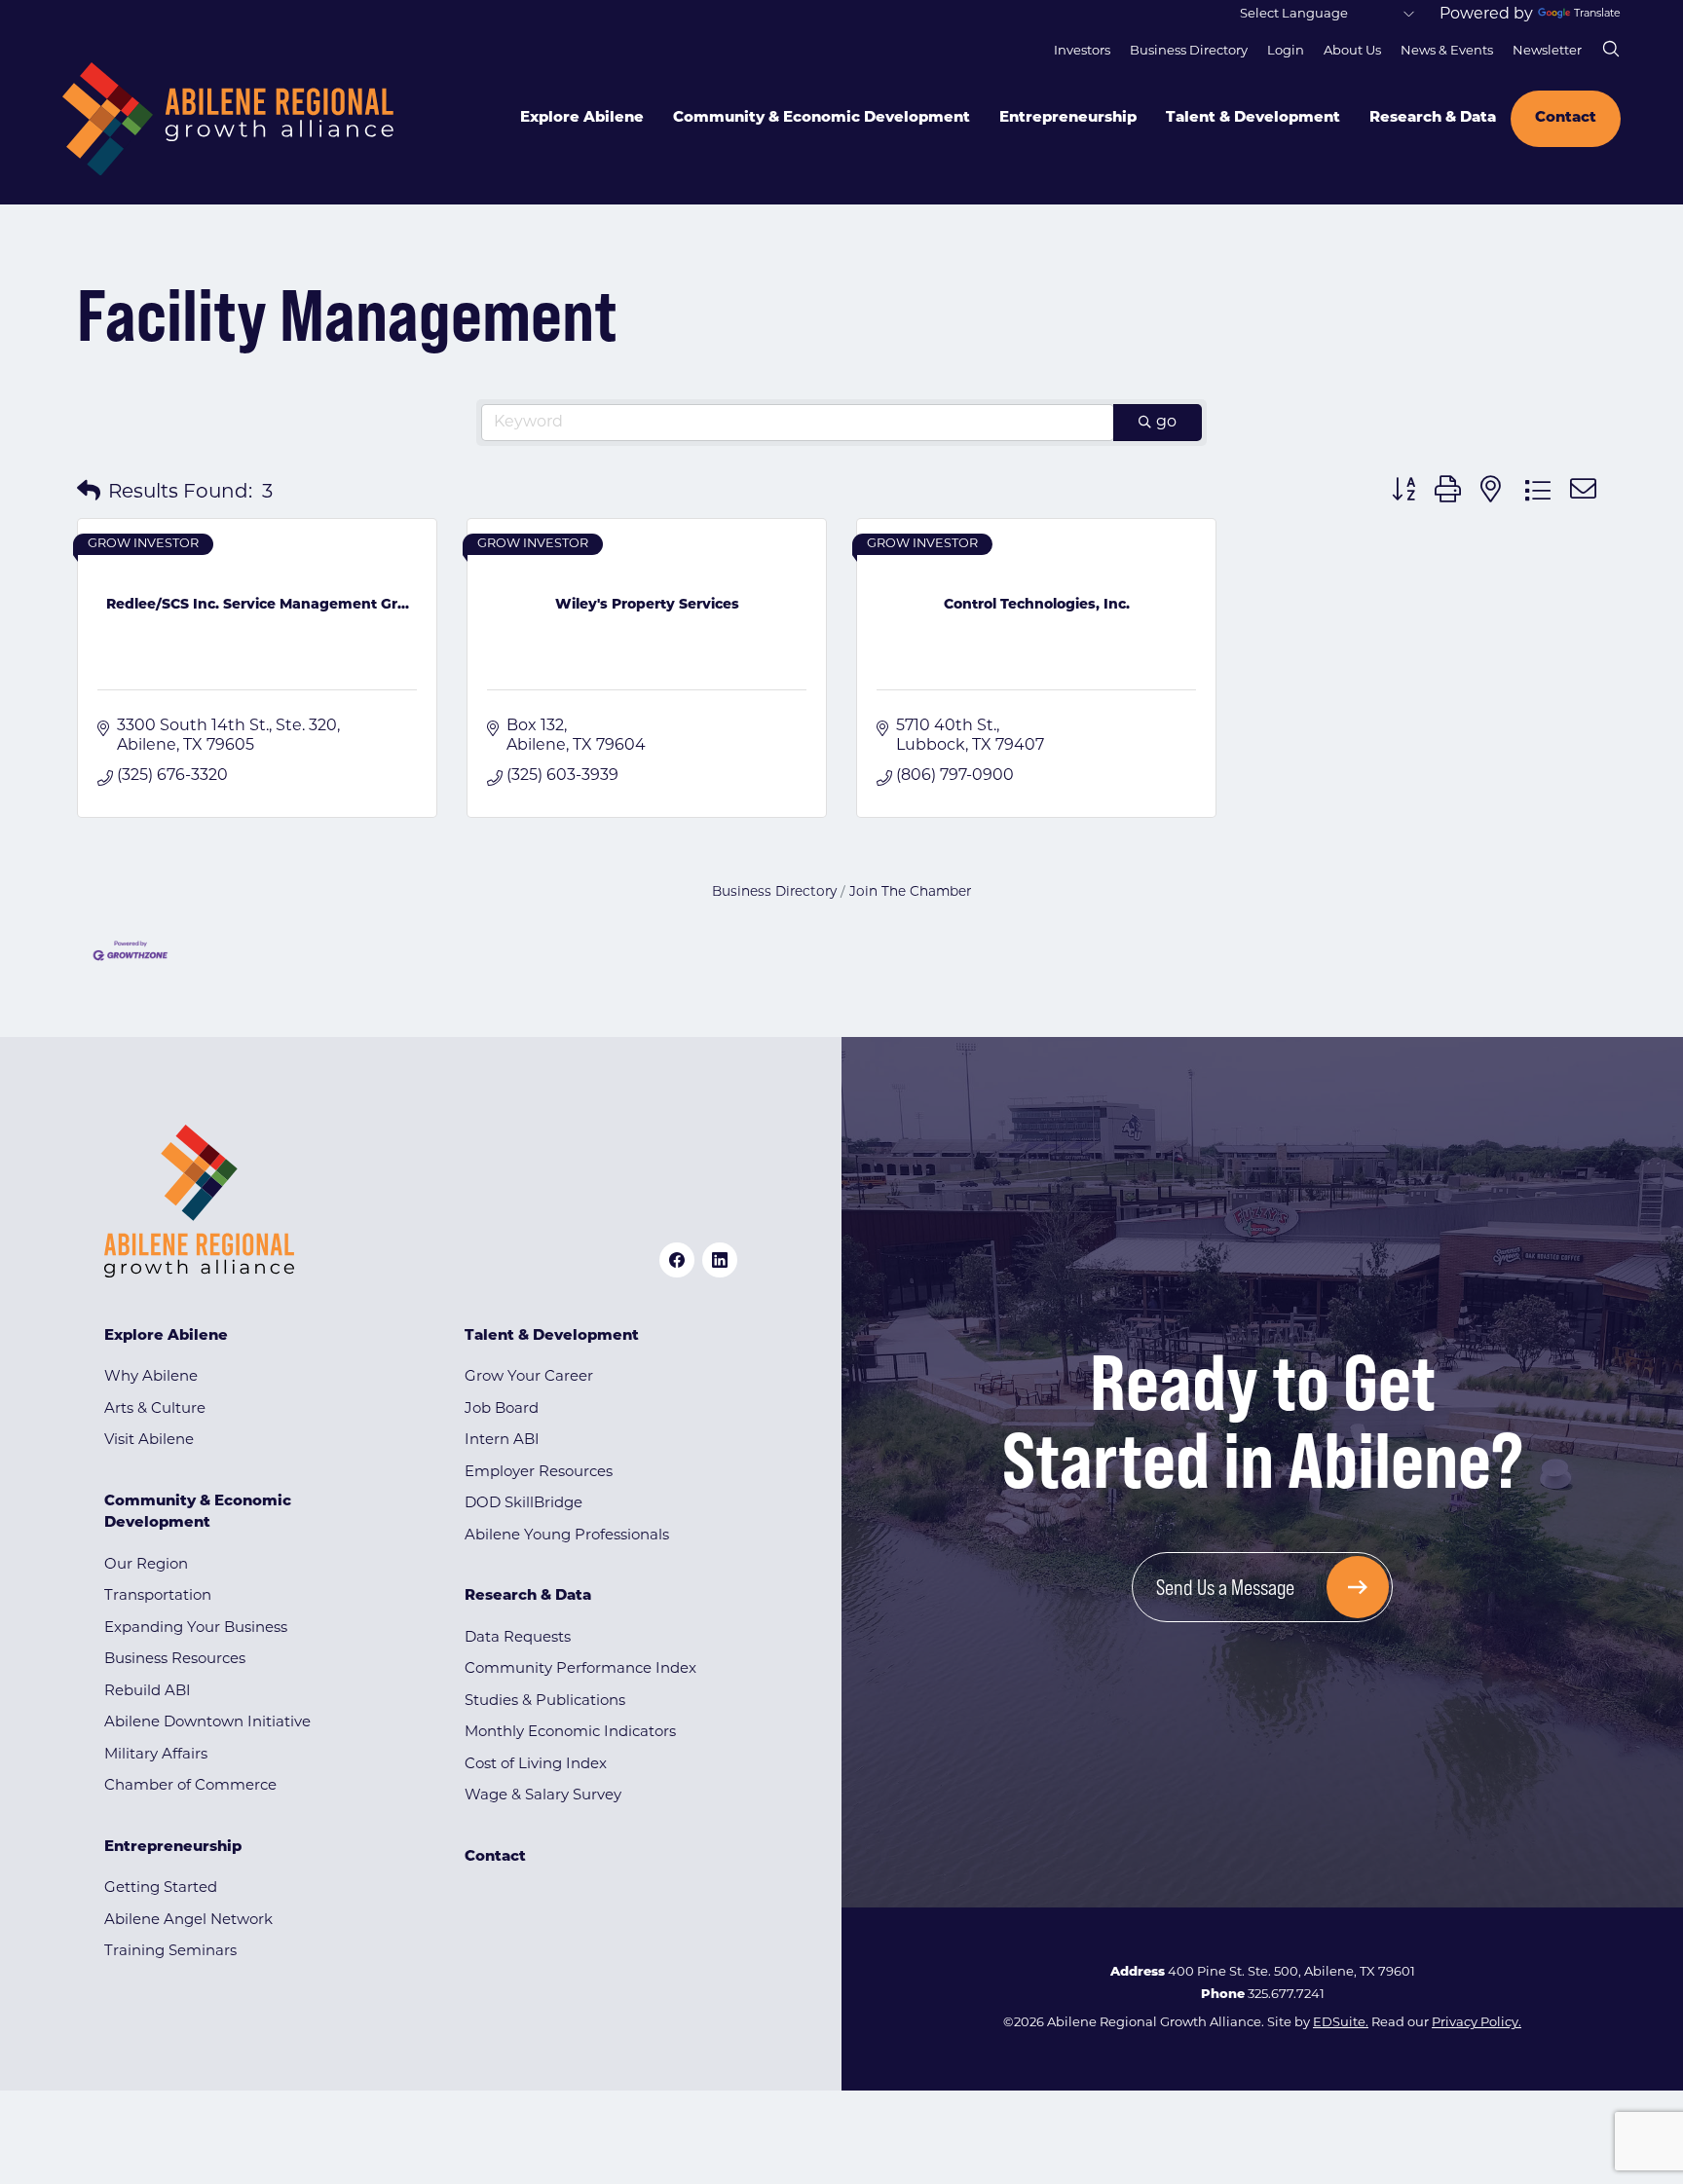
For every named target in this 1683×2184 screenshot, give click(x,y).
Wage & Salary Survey (543, 1796)
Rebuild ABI (148, 1692)
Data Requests (518, 1638)
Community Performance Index (580, 1669)
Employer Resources (539, 1473)
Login (1286, 51)
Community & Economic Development (822, 118)
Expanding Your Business (196, 1629)
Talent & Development (1253, 118)
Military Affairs (156, 1755)
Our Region (146, 1565)
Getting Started (161, 1888)
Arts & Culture (155, 1409)
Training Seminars (170, 1952)
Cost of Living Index (536, 1765)
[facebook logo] (677, 1260)
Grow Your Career (529, 1377)
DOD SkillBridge (524, 1504)
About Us (1352, 51)
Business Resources (175, 1660)
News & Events (1447, 51)
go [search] (1166, 423)
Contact (1566, 118)
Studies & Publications (545, 1702)
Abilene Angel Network (188, 1921)
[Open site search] (1611, 49)
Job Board (502, 1409)
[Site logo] (228, 119)
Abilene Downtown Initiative (207, 1723)
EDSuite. (1341, 2023)
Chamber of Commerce (190, 1786)
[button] (89, 493)
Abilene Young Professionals (567, 1536)
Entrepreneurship (1068, 118)
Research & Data (1433, 118)
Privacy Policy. (1477, 2023)
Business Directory (1189, 51)
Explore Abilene (582, 118)
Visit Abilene (149, 1441)
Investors (1082, 51)
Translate (1597, 14)
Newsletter (1547, 51)
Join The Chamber (910, 892)
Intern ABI (502, 1441)
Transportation (158, 1596)
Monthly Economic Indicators (570, 1733)
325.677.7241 (1286, 1995)
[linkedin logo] (720, 1260)
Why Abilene (151, 1377)
